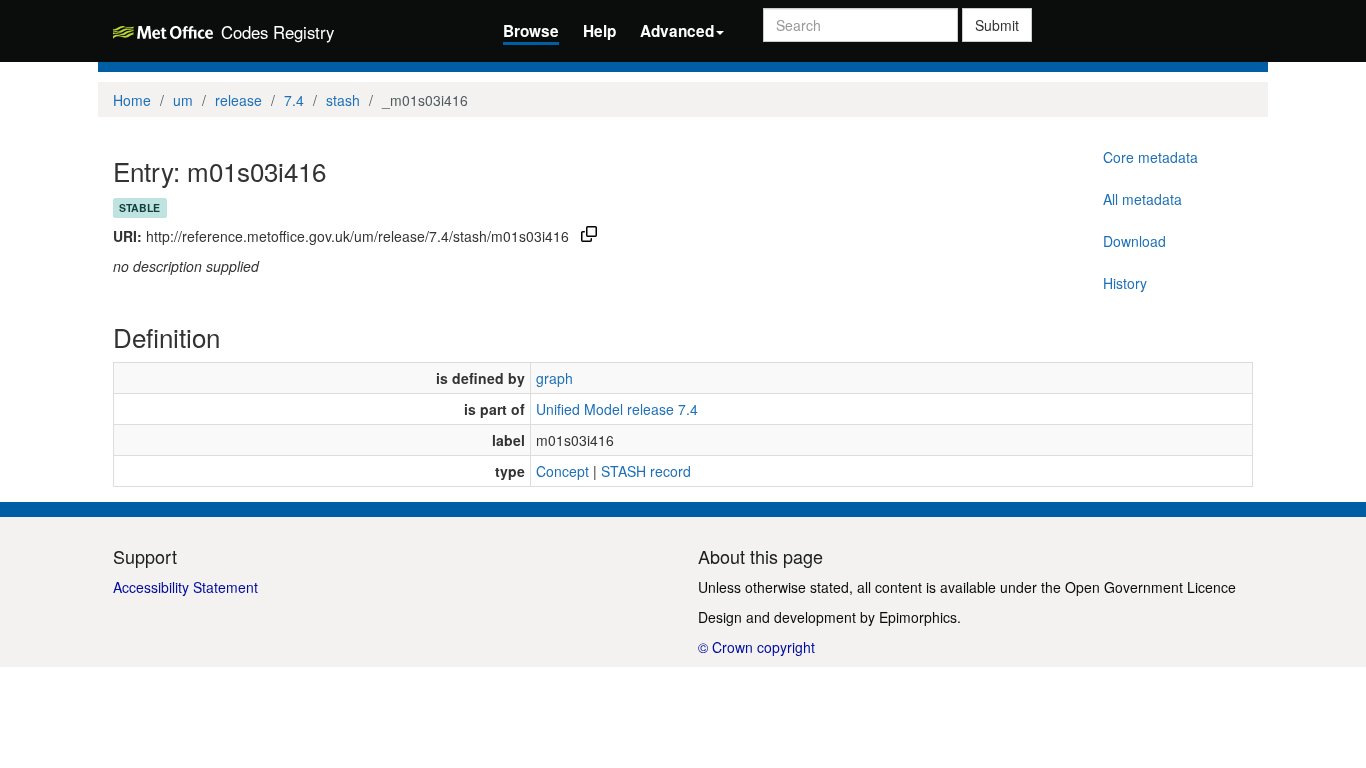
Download (1134, 241)
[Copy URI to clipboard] (589, 236)
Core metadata (1150, 157)
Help (599, 31)
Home (132, 100)
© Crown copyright (756, 647)
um (183, 100)
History (1125, 283)
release (238, 100)
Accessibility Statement (185, 587)
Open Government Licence (1150, 587)
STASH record (646, 471)
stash (343, 100)
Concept (562, 471)
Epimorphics (918, 617)
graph (554, 378)
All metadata (1142, 199)
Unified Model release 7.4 (617, 409)
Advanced (677, 31)
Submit (997, 25)
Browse (531, 31)
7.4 (294, 100)
